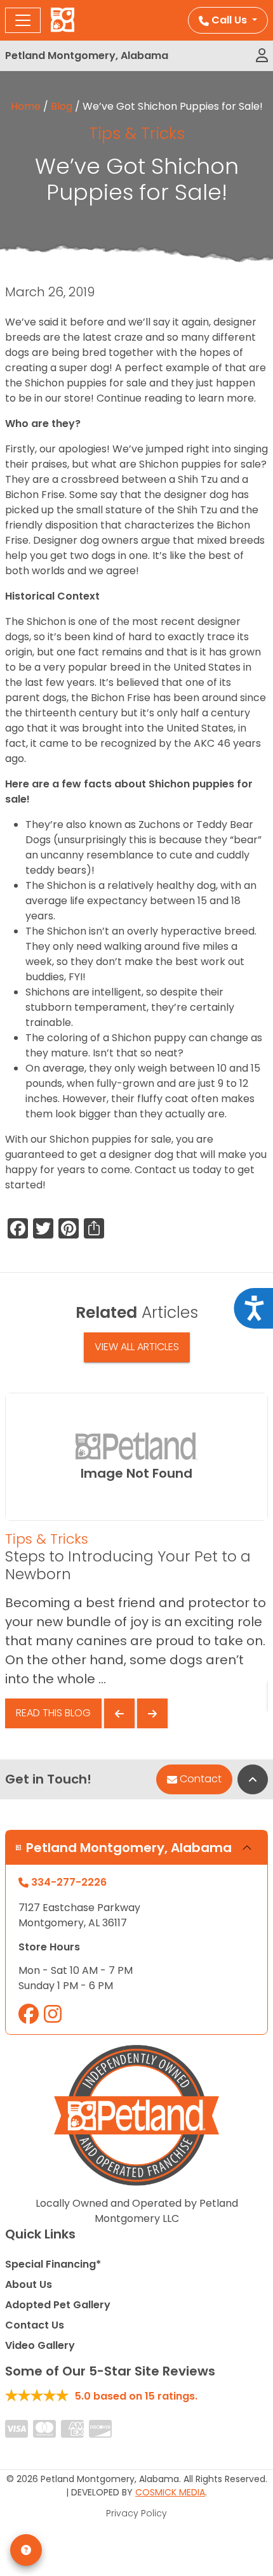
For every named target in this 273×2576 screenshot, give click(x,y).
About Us (29, 2284)
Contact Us (35, 2325)
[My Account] (262, 56)
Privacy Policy (136, 2513)
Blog (62, 106)
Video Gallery (40, 2345)
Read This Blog (53, 1713)
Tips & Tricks (137, 134)
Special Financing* (53, 2264)
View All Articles (137, 1347)
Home (26, 106)
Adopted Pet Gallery (58, 2305)
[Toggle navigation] (23, 20)
